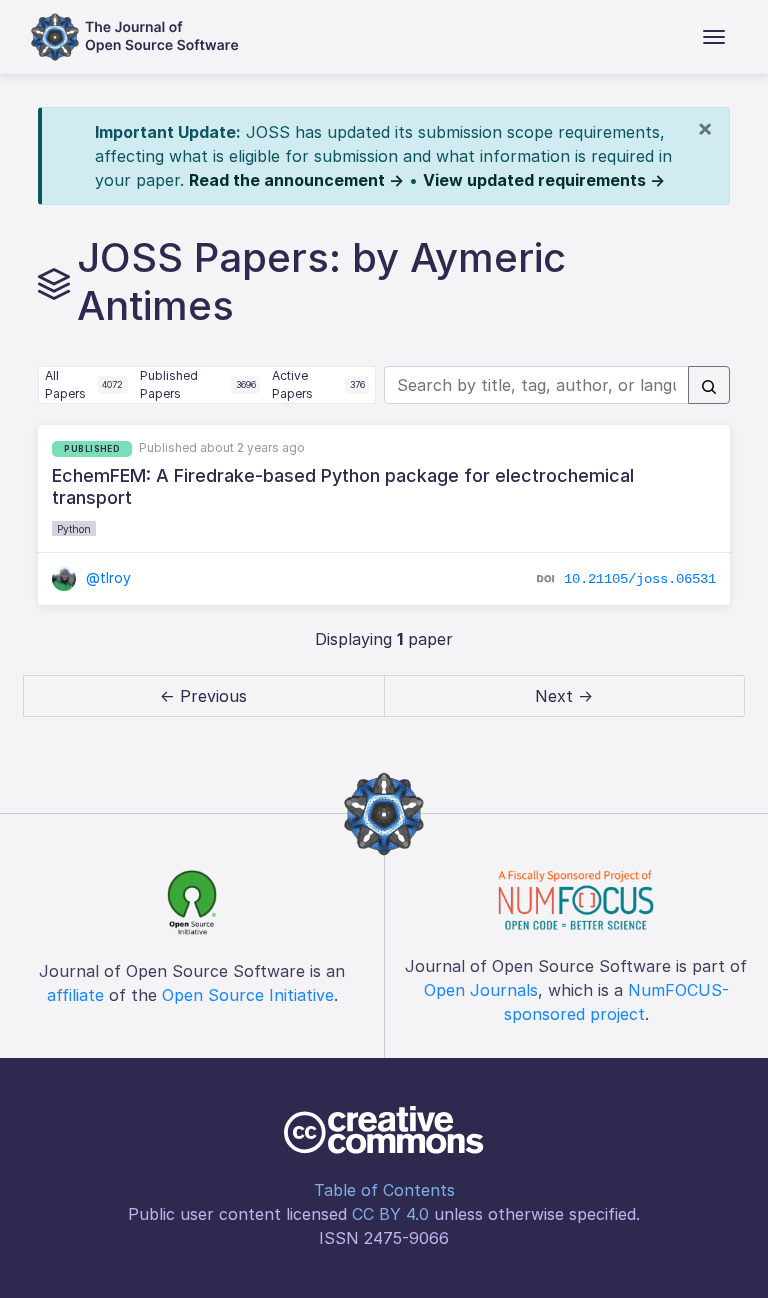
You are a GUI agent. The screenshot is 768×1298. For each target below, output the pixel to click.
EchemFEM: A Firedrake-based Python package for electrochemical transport (343, 486)
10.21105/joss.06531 (640, 578)
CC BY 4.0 (390, 1214)
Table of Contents (384, 1190)
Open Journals (481, 990)
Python (74, 529)
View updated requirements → (544, 180)
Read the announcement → (296, 180)
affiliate (75, 995)
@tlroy (106, 577)
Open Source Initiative (248, 995)
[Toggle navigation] (714, 37)
